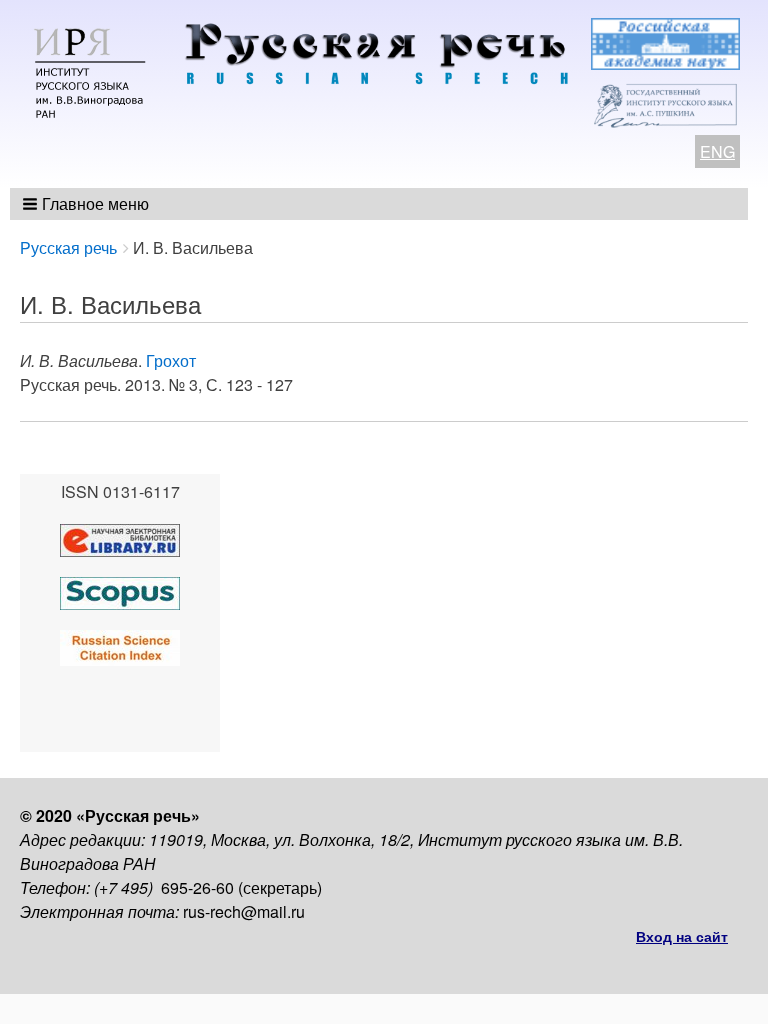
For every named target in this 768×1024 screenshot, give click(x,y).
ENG (717, 151)
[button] (87, 204)
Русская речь (68, 247)
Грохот (171, 360)
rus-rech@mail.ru (244, 911)
